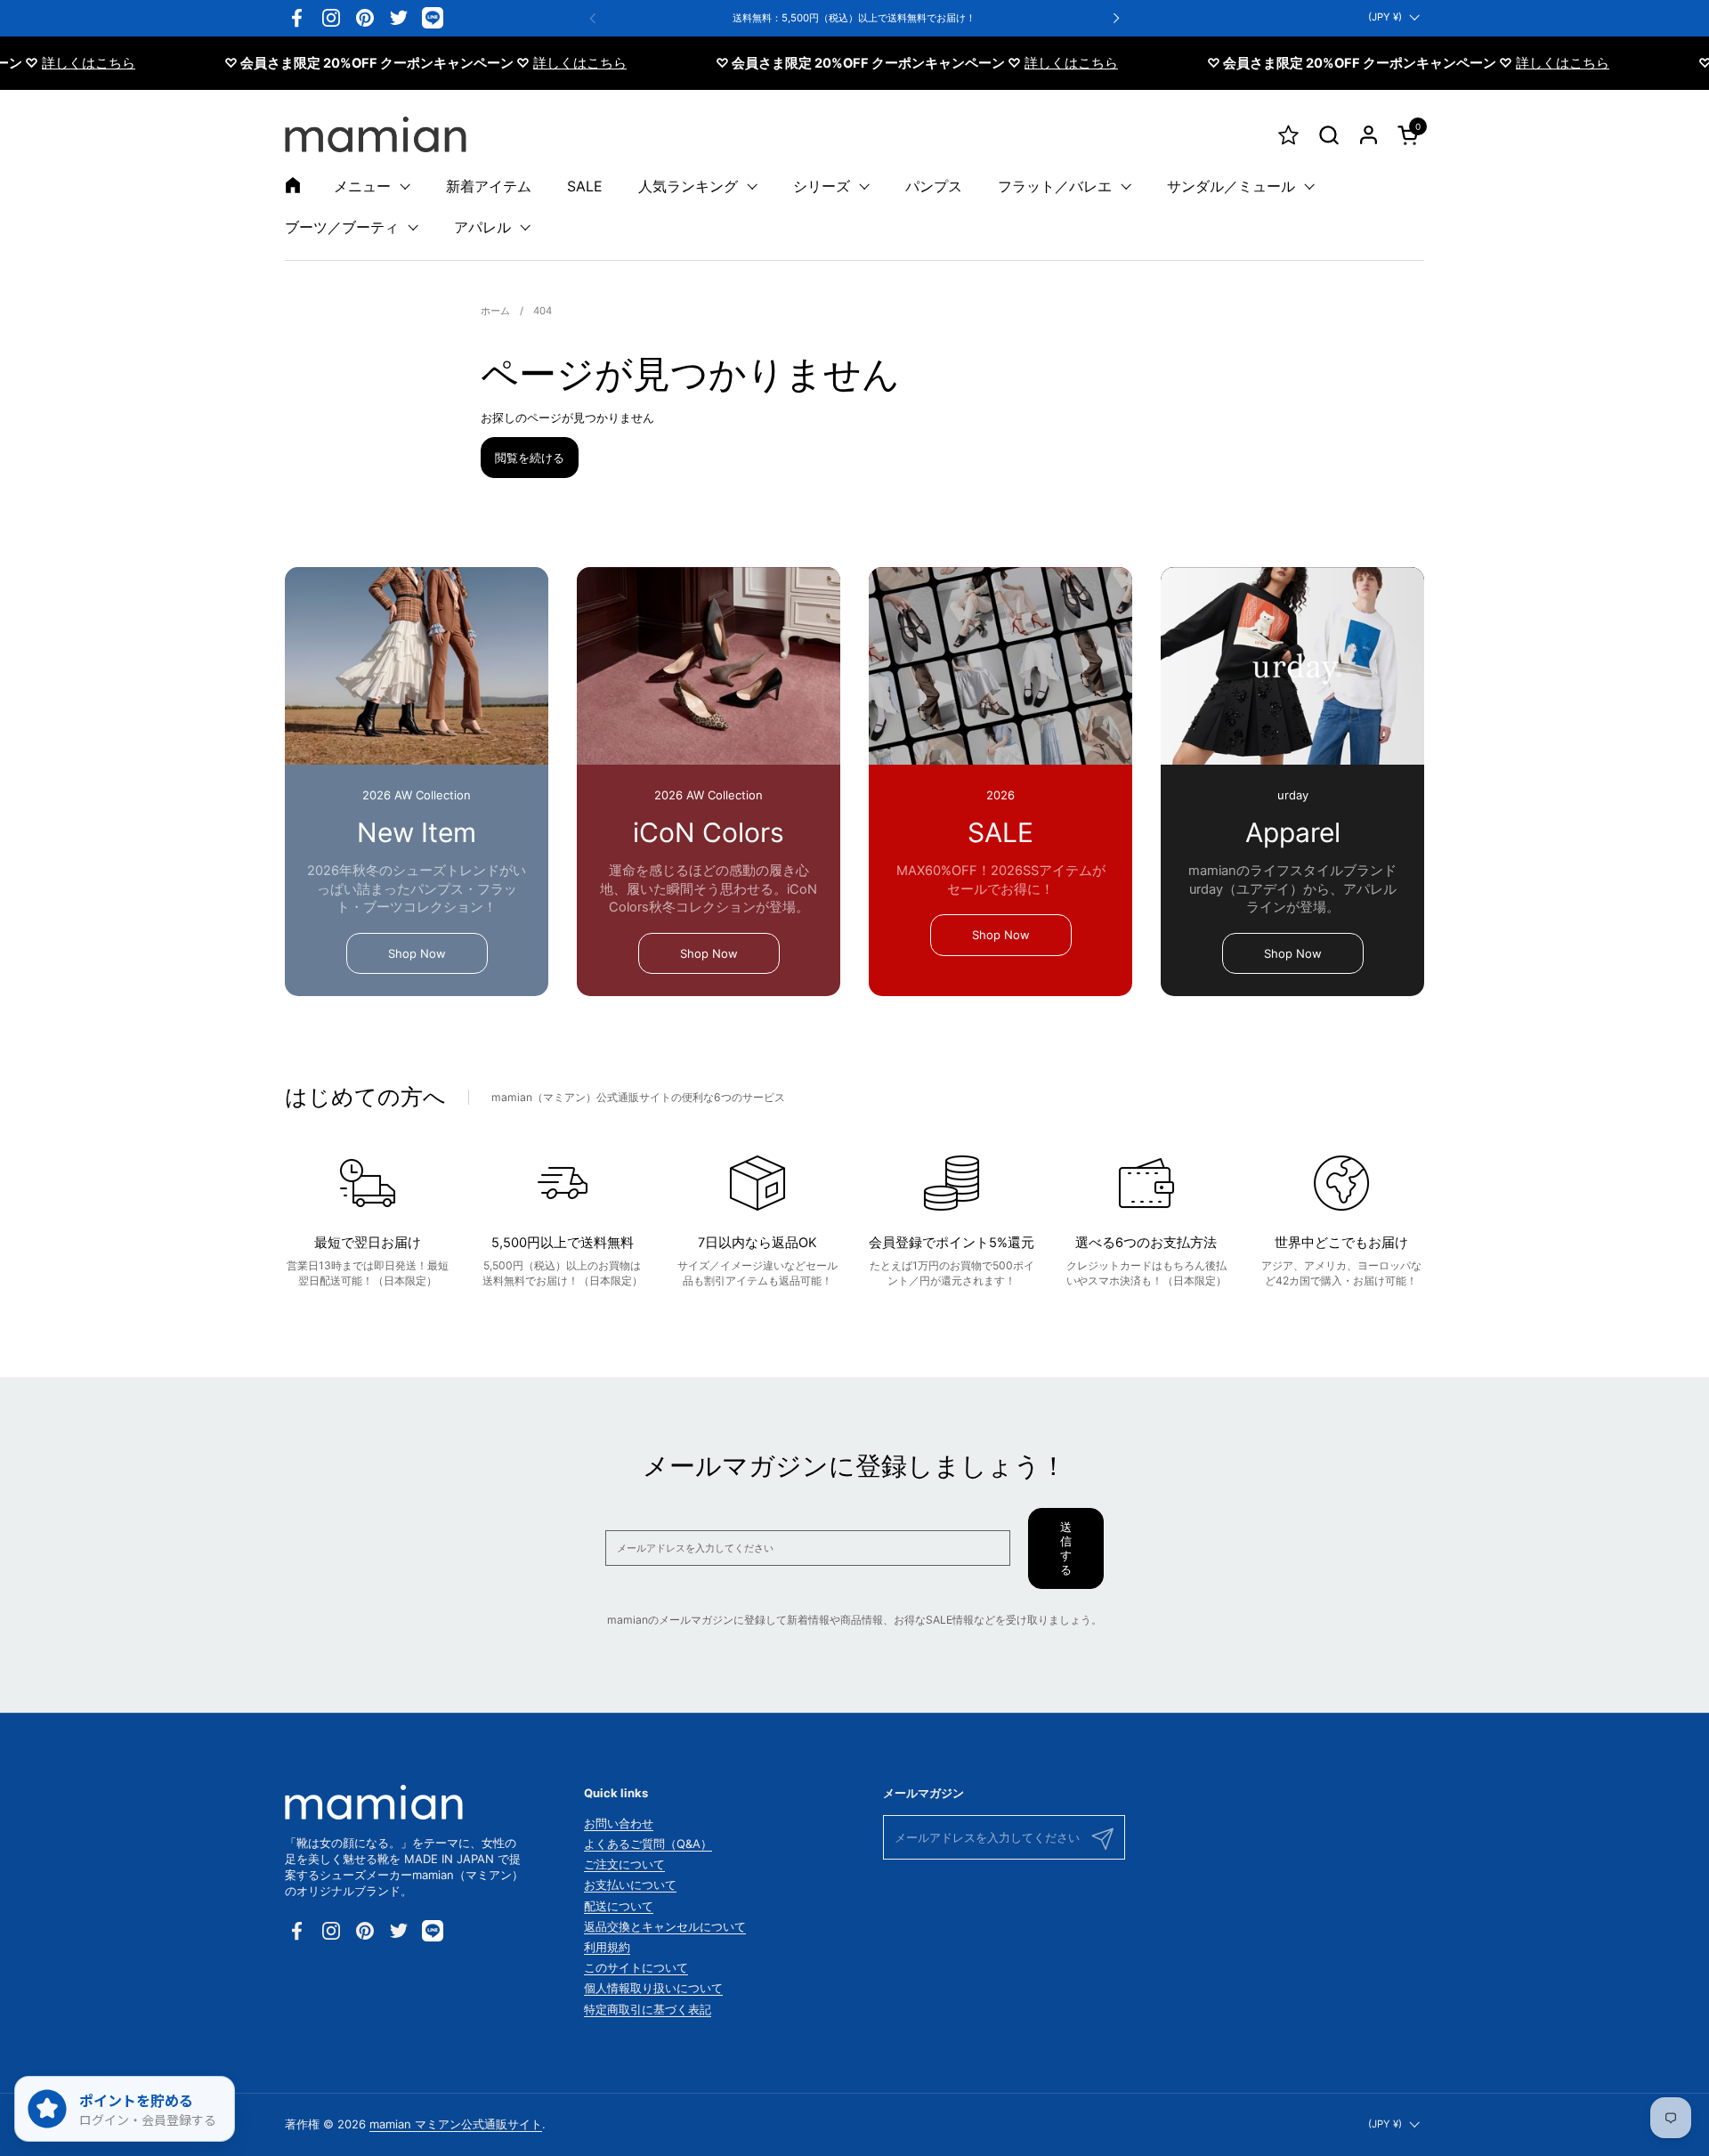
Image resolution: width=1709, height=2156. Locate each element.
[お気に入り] (1288, 135)
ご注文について (624, 1864)
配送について (619, 1906)
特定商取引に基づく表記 (648, 2009)
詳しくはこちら (48, 63)
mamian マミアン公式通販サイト (456, 2124)
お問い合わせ (619, 1823)
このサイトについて (636, 1967)
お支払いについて (630, 1884)
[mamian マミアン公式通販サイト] (376, 134)
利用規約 (607, 1947)
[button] (1328, 135)
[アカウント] (1369, 135)
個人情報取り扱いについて (653, 1988)
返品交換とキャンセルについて (665, 1926)
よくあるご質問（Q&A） (648, 1844)
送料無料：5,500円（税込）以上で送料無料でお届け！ (854, 18)
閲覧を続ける (530, 458)
